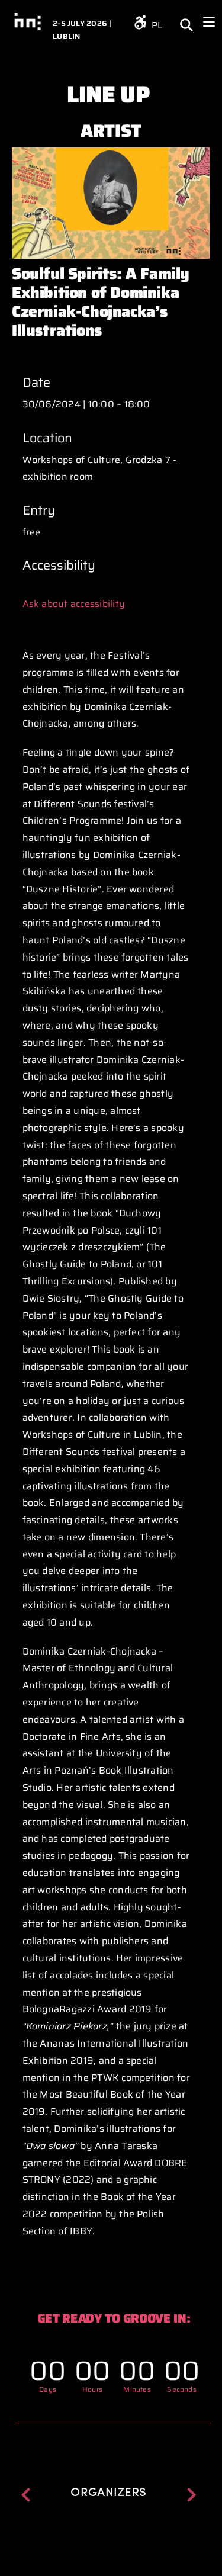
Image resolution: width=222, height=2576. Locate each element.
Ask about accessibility (74, 604)
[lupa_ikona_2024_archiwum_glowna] (186, 16)
